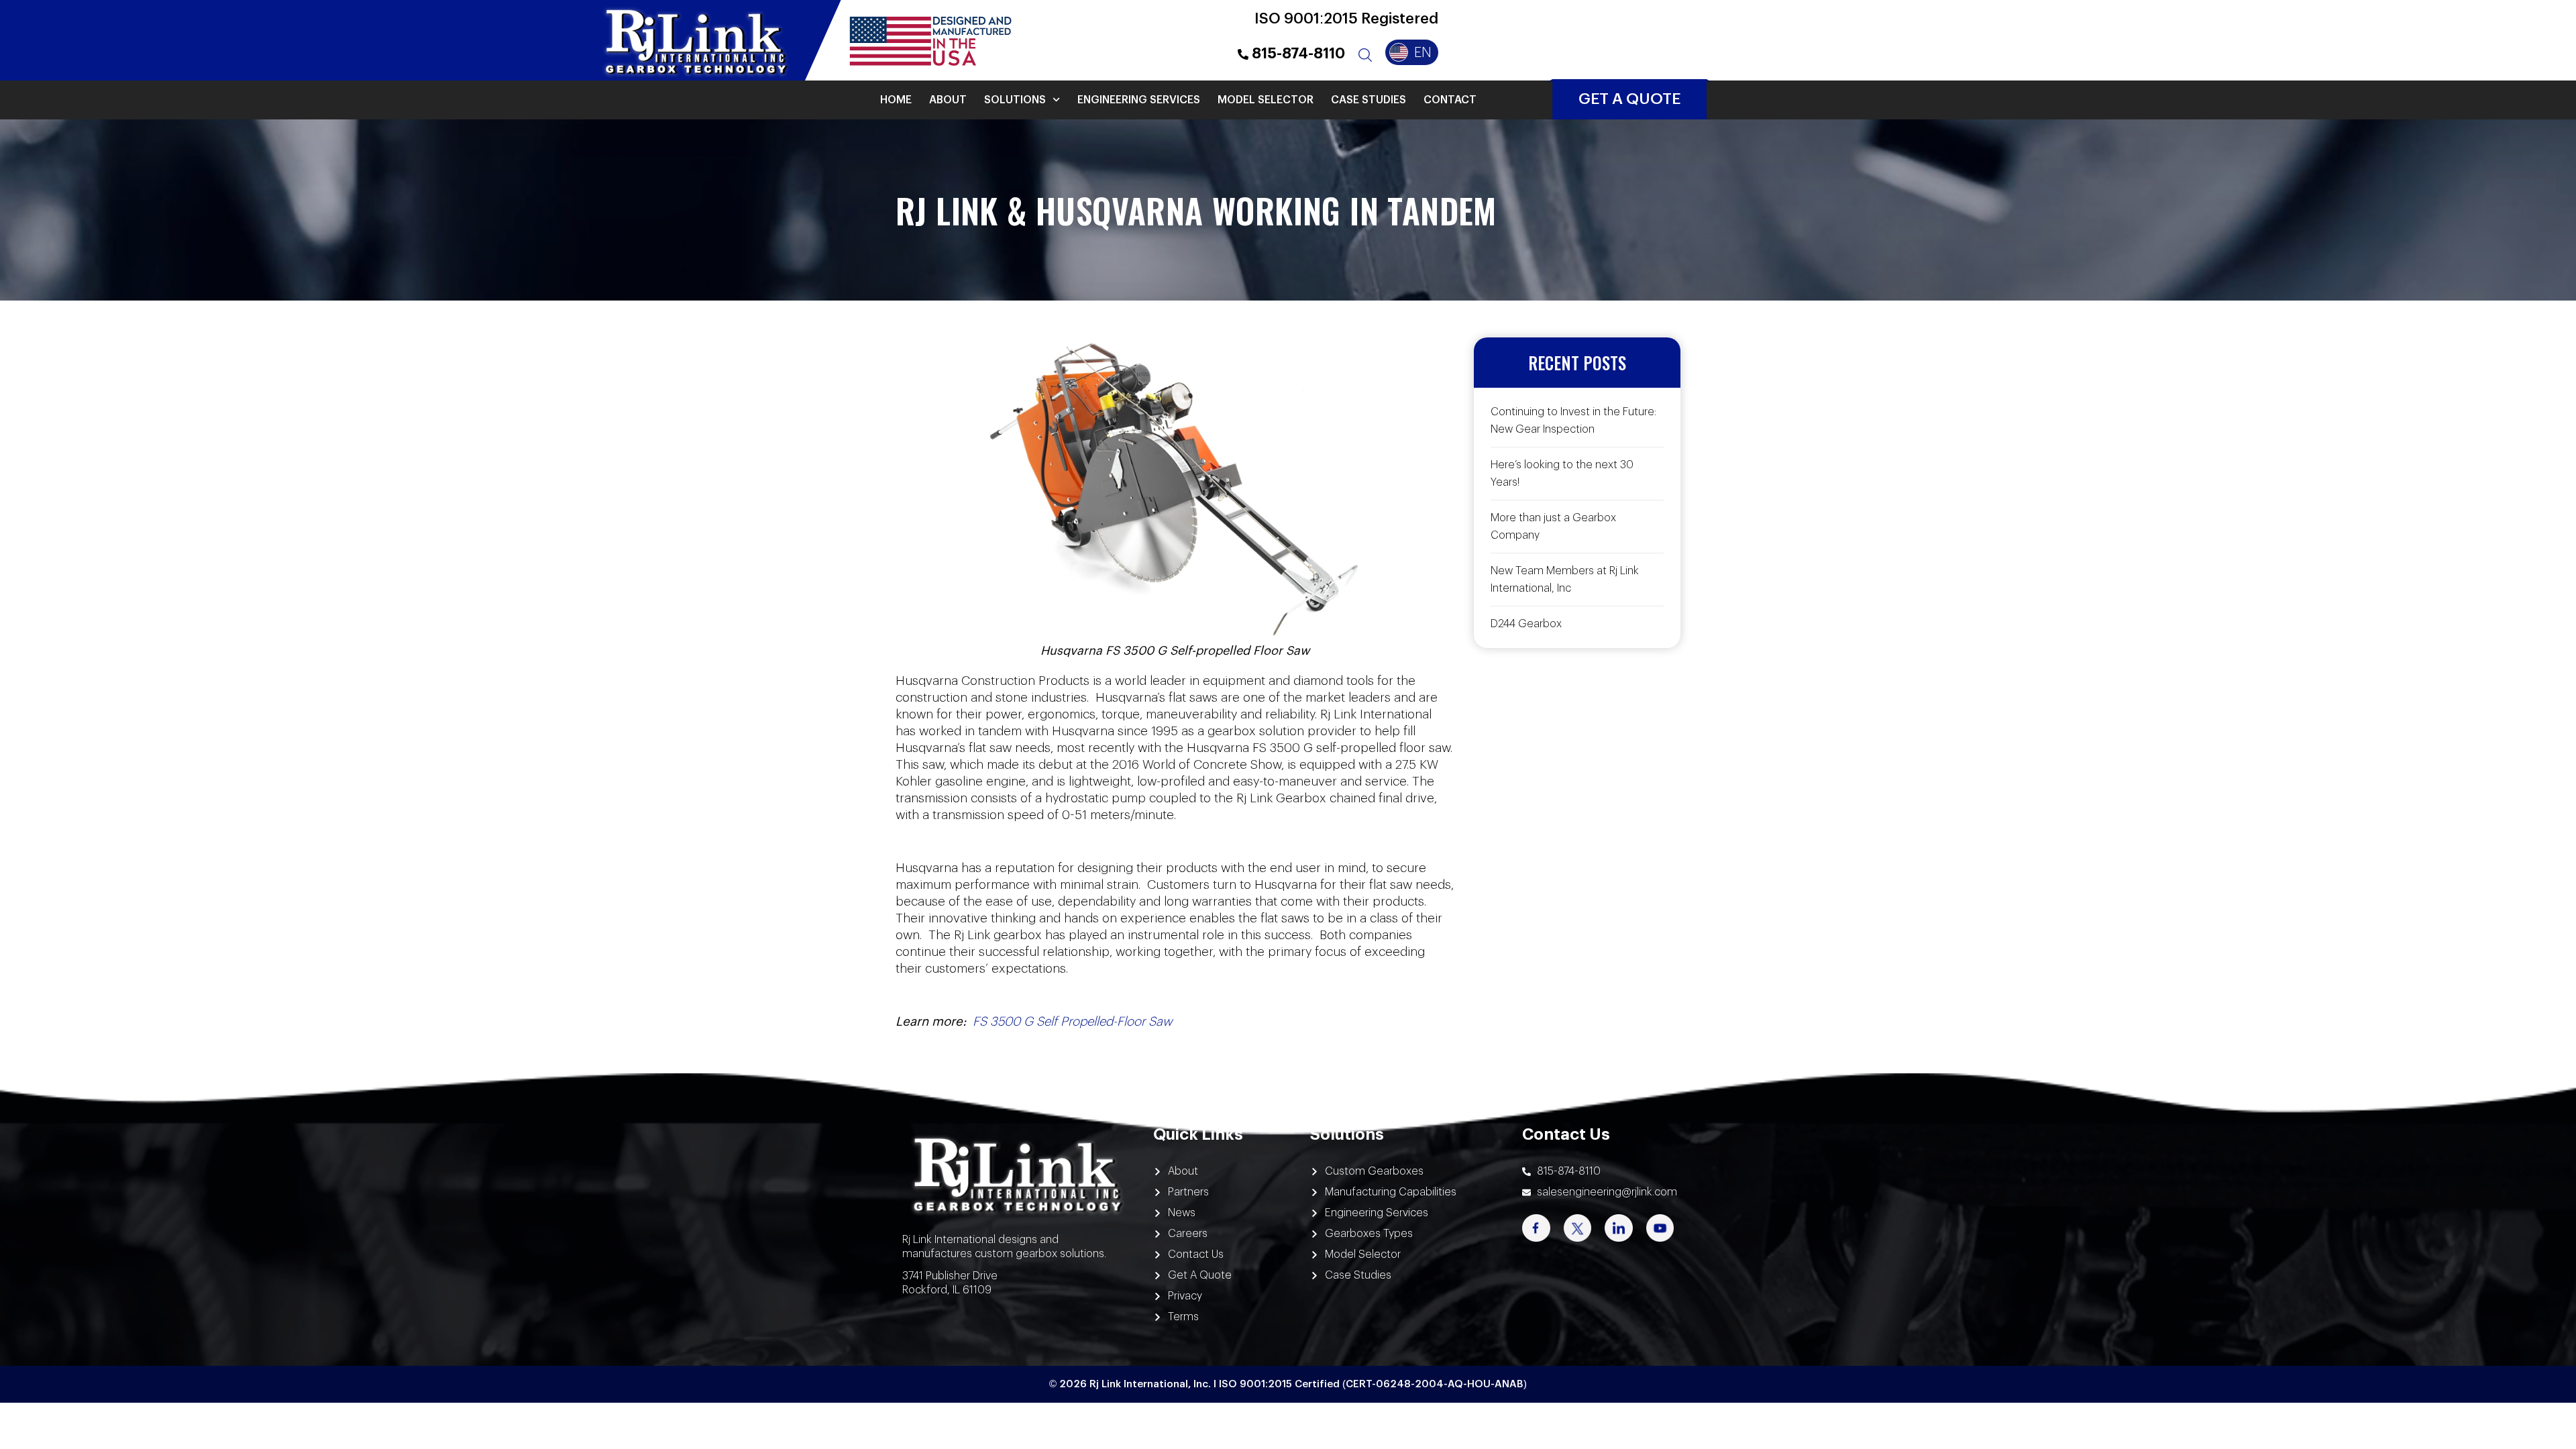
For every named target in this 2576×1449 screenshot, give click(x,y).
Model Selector (1266, 100)
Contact (1450, 100)
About (948, 100)
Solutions (1015, 100)
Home (896, 100)
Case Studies (1368, 100)
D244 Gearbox (1526, 624)
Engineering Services (1139, 100)
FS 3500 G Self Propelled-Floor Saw (1072, 1022)
